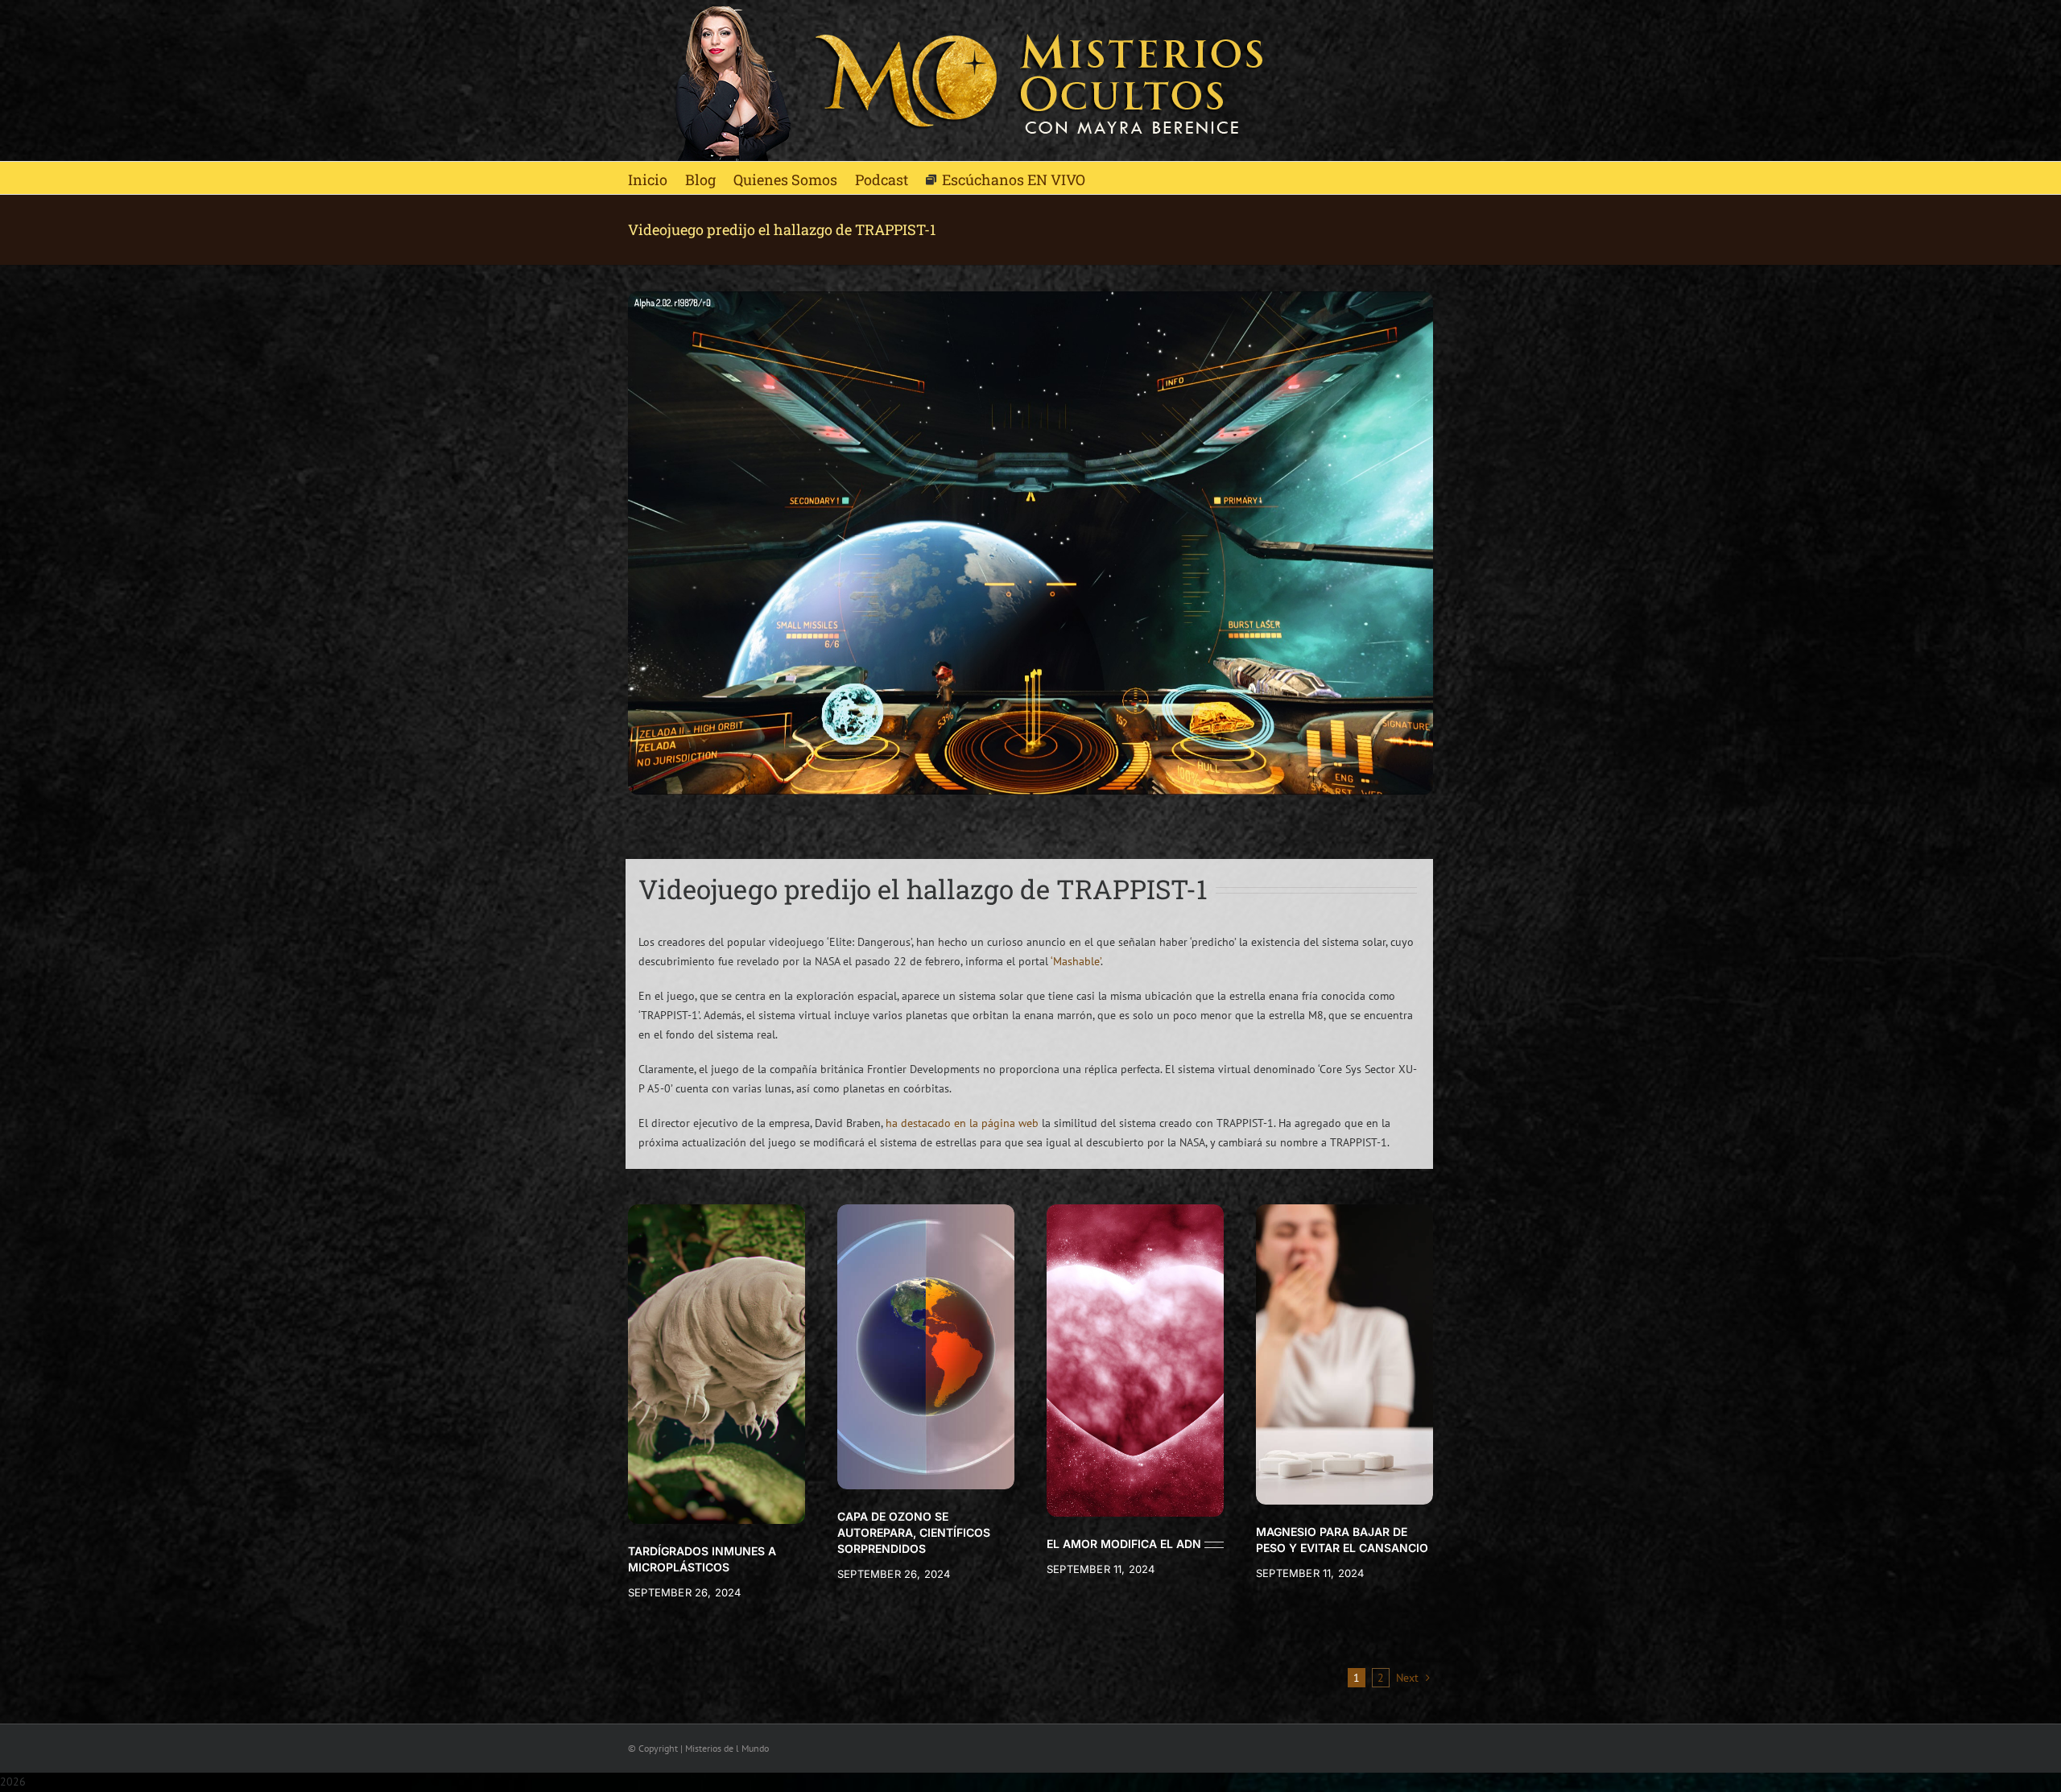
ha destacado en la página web (962, 1123)
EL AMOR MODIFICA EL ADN (1124, 1544)
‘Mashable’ (1076, 961)
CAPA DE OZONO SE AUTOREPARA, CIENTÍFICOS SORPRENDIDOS (914, 1532)
